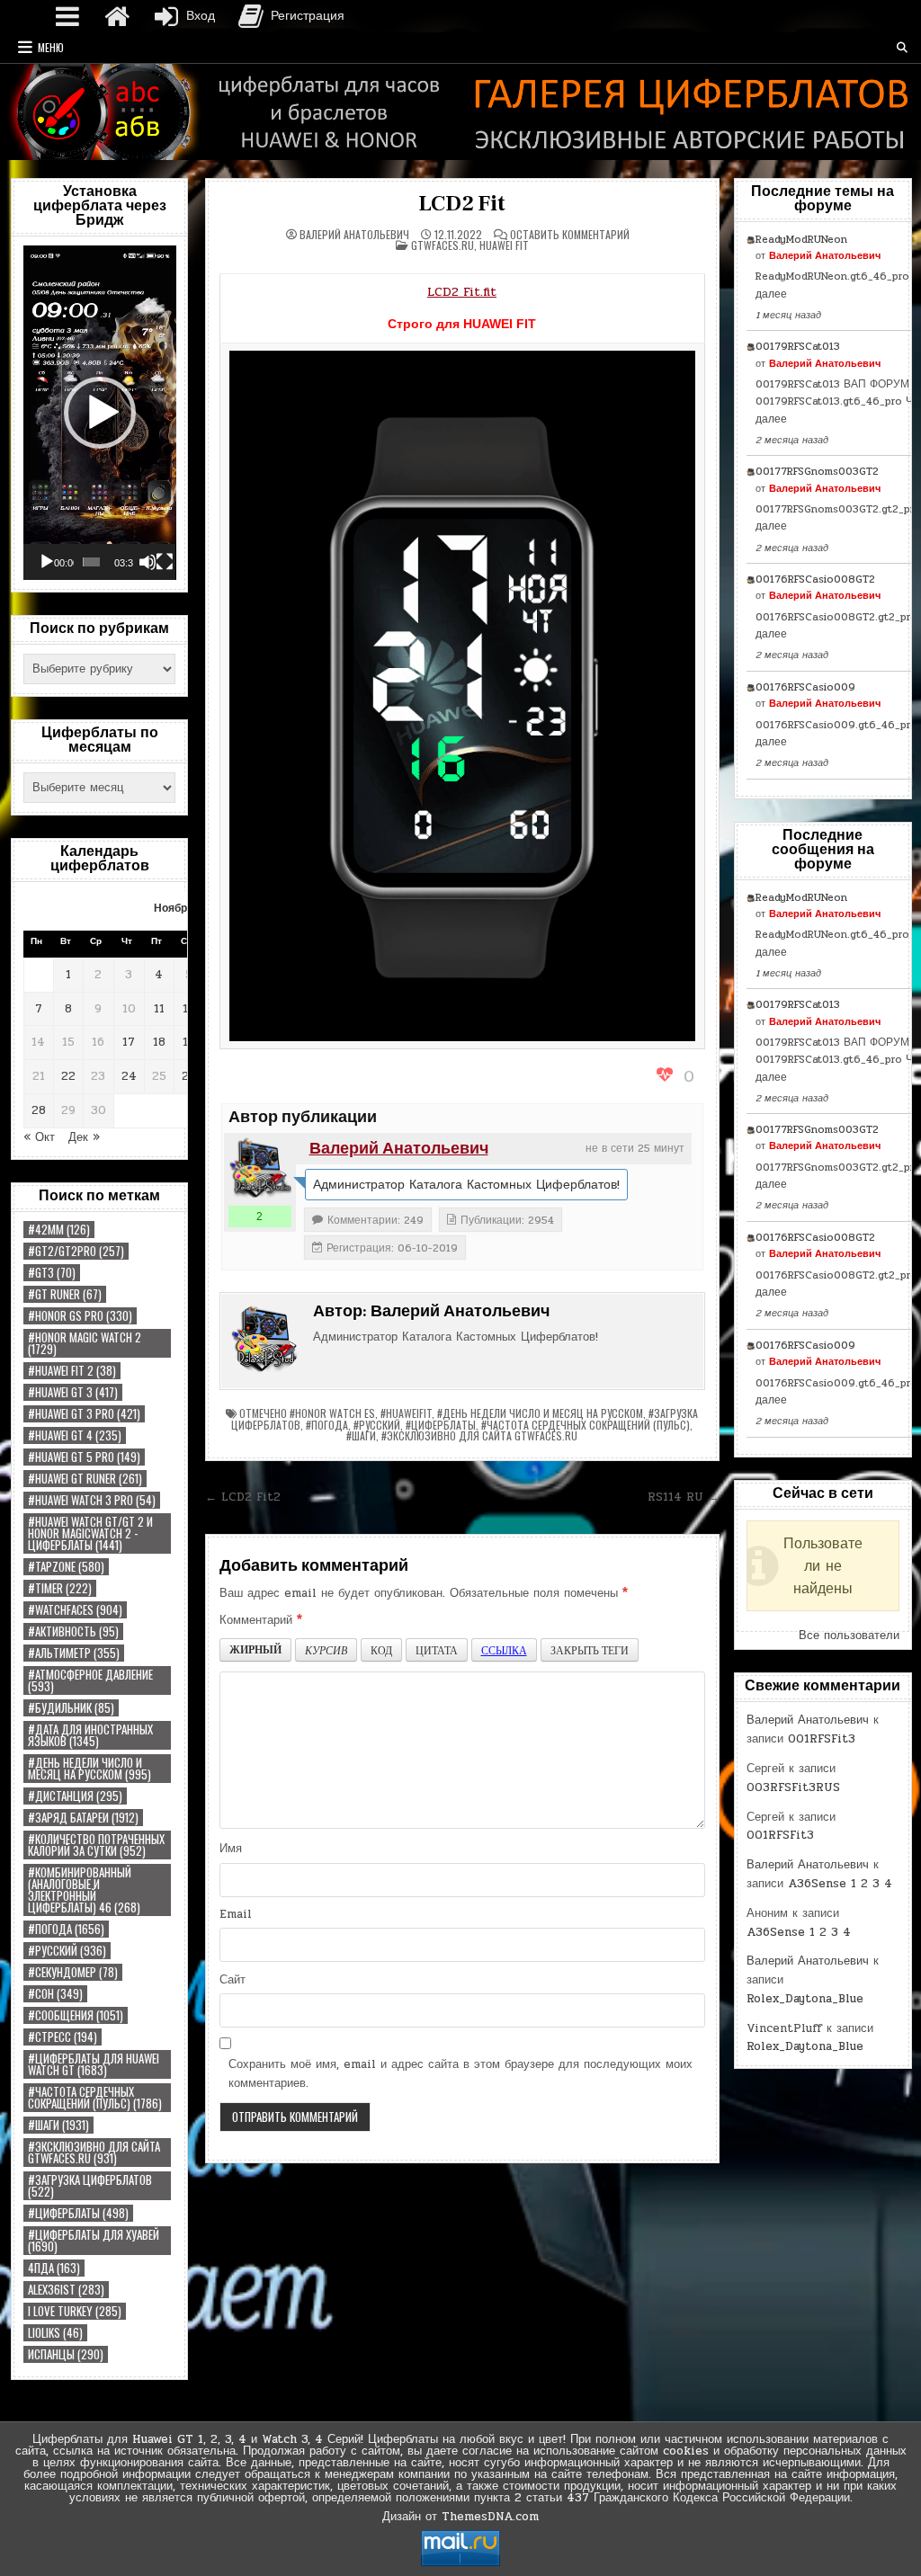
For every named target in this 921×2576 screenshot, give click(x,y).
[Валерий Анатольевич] (260, 1169)
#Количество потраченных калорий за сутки (96, 1845)
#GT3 (52, 1273)
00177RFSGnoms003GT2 (817, 471)
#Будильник (71, 1708)
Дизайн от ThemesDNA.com (460, 2517)
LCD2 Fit (461, 204)
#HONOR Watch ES (332, 1413)
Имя (231, 1849)
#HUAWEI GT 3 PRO (84, 1414)
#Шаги (58, 2125)
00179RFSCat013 (798, 346)
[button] (100, 413)
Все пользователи (849, 1636)
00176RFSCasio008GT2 (815, 579)
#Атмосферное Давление (90, 1680)
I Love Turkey (75, 2311)
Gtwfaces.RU (443, 245)
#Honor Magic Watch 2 (85, 1343)
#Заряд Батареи (83, 1818)
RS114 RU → (684, 1497)
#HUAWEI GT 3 (73, 1392)
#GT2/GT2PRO (76, 1251)
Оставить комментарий (570, 235)
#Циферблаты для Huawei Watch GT (94, 2064)
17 (129, 1042)
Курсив (326, 1650)
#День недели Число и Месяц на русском (89, 1769)
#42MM (59, 1230)
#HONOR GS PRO (80, 1316)
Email (236, 1914)
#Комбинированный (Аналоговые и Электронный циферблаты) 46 (84, 1890)
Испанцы (66, 2354)
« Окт (39, 1137)
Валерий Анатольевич (354, 235)
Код (381, 1650)
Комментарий (261, 1620)
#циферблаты (78, 2213)
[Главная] (117, 16)
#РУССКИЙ (67, 1951)
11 (159, 1009)
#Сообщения (76, 2015)
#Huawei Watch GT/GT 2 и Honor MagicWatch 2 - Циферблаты (90, 1533)
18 (159, 1042)
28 (39, 1110)
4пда (54, 2268)
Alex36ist (66, 2290)
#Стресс (63, 2037)
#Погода (66, 1929)
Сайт (232, 1980)
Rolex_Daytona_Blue (805, 1999)
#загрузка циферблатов (90, 2186)
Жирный (255, 1649)
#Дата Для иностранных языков (90, 1735)
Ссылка (504, 1650)
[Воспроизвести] (47, 562)
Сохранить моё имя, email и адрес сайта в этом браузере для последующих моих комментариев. (460, 2074)
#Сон (55, 1994)
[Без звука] (147, 562)
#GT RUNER (65, 1294)
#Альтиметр (74, 1653)
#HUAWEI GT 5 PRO (84, 1457)
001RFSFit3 (822, 1739)
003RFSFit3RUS (793, 1787)
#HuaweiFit (406, 1413)
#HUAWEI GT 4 (75, 1435)
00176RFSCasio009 (805, 687)
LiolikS (55, 2333)
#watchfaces (75, 1610)
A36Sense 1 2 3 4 (840, 1884)
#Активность (73, 1631)
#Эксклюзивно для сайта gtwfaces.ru (94, 2153)
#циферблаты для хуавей (94, 2241)
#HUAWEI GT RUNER (85, 1479)
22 (68, 1076)
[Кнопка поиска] (902, 48)
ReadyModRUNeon (801, 239)
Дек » (84, 1137)
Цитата (437, 1650)
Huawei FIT (504, 245)
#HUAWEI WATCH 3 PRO (92, 1500)
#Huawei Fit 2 (72, 1371)
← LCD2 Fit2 (243, 1497)
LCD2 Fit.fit (462, 292)
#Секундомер (73, 1972)
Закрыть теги (590, 1650)
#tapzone (66, 1567)
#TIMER (60, 1588)
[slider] (91, 562)
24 (129, 1076)
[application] (100, 413)
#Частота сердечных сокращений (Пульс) (95, 2098)
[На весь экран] (165, 562)
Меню (51, 47)
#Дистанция (75, 1796)
